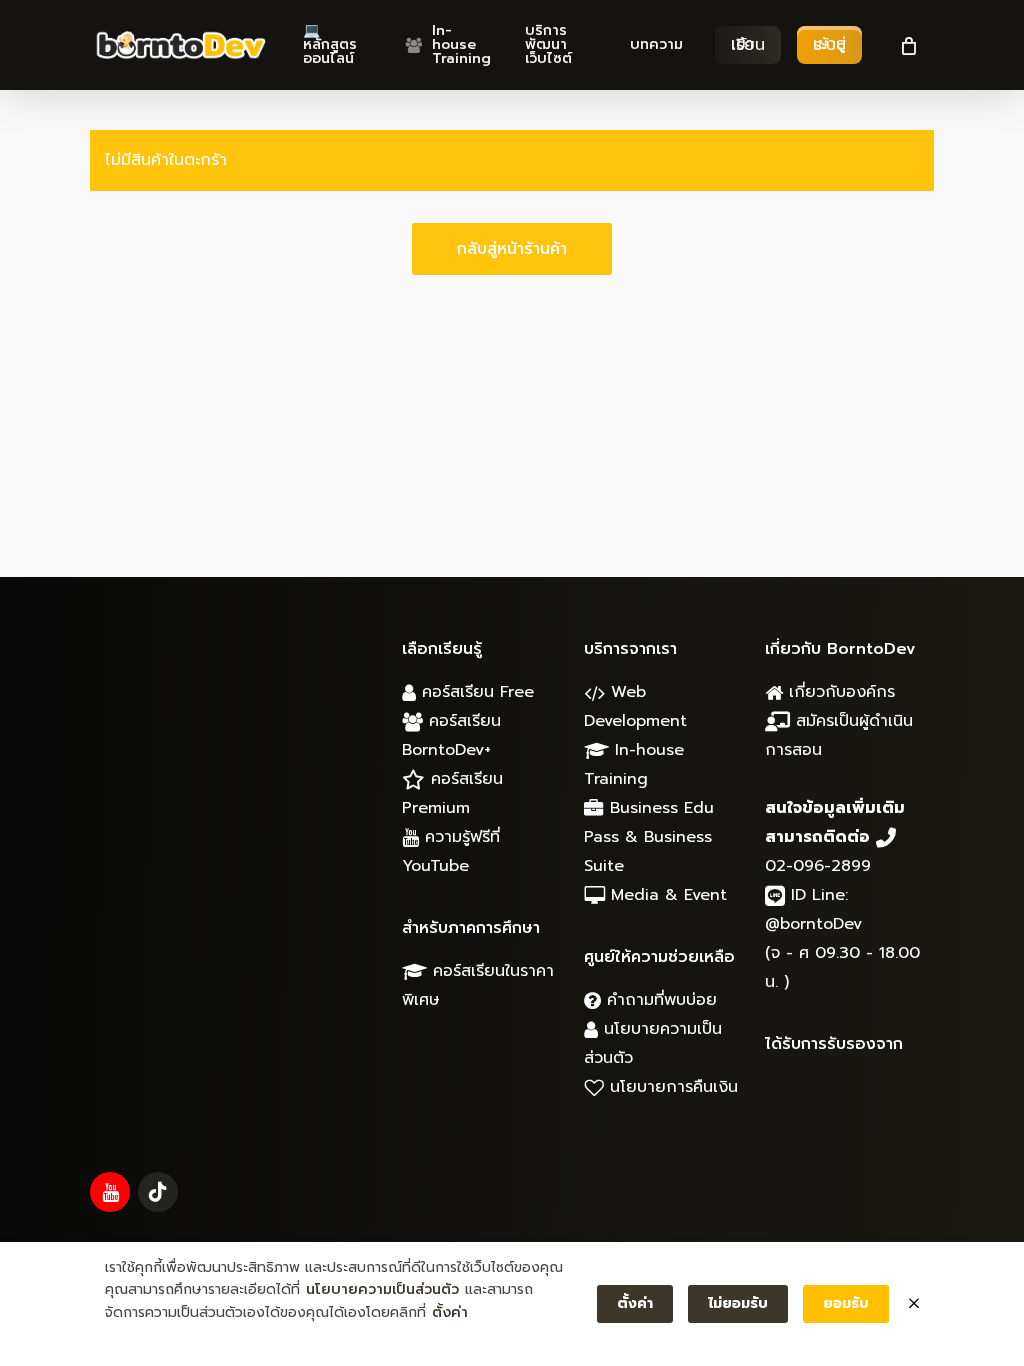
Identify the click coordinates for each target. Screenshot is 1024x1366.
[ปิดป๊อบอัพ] (914, 1304)
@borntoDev (813, 924)
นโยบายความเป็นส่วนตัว (382, 1289)
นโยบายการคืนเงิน (671, 1087)
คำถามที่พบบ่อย (659, 1000)
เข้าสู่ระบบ (829, 44)
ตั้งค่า (450, 1312)
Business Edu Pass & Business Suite (649, 837)
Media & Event (666, 895)
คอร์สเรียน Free (475, 692)
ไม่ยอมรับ (738, 1303)
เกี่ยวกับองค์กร (839, 692)
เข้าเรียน (748, 44)
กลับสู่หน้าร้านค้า (512, 249)
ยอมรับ (846, 1303)
